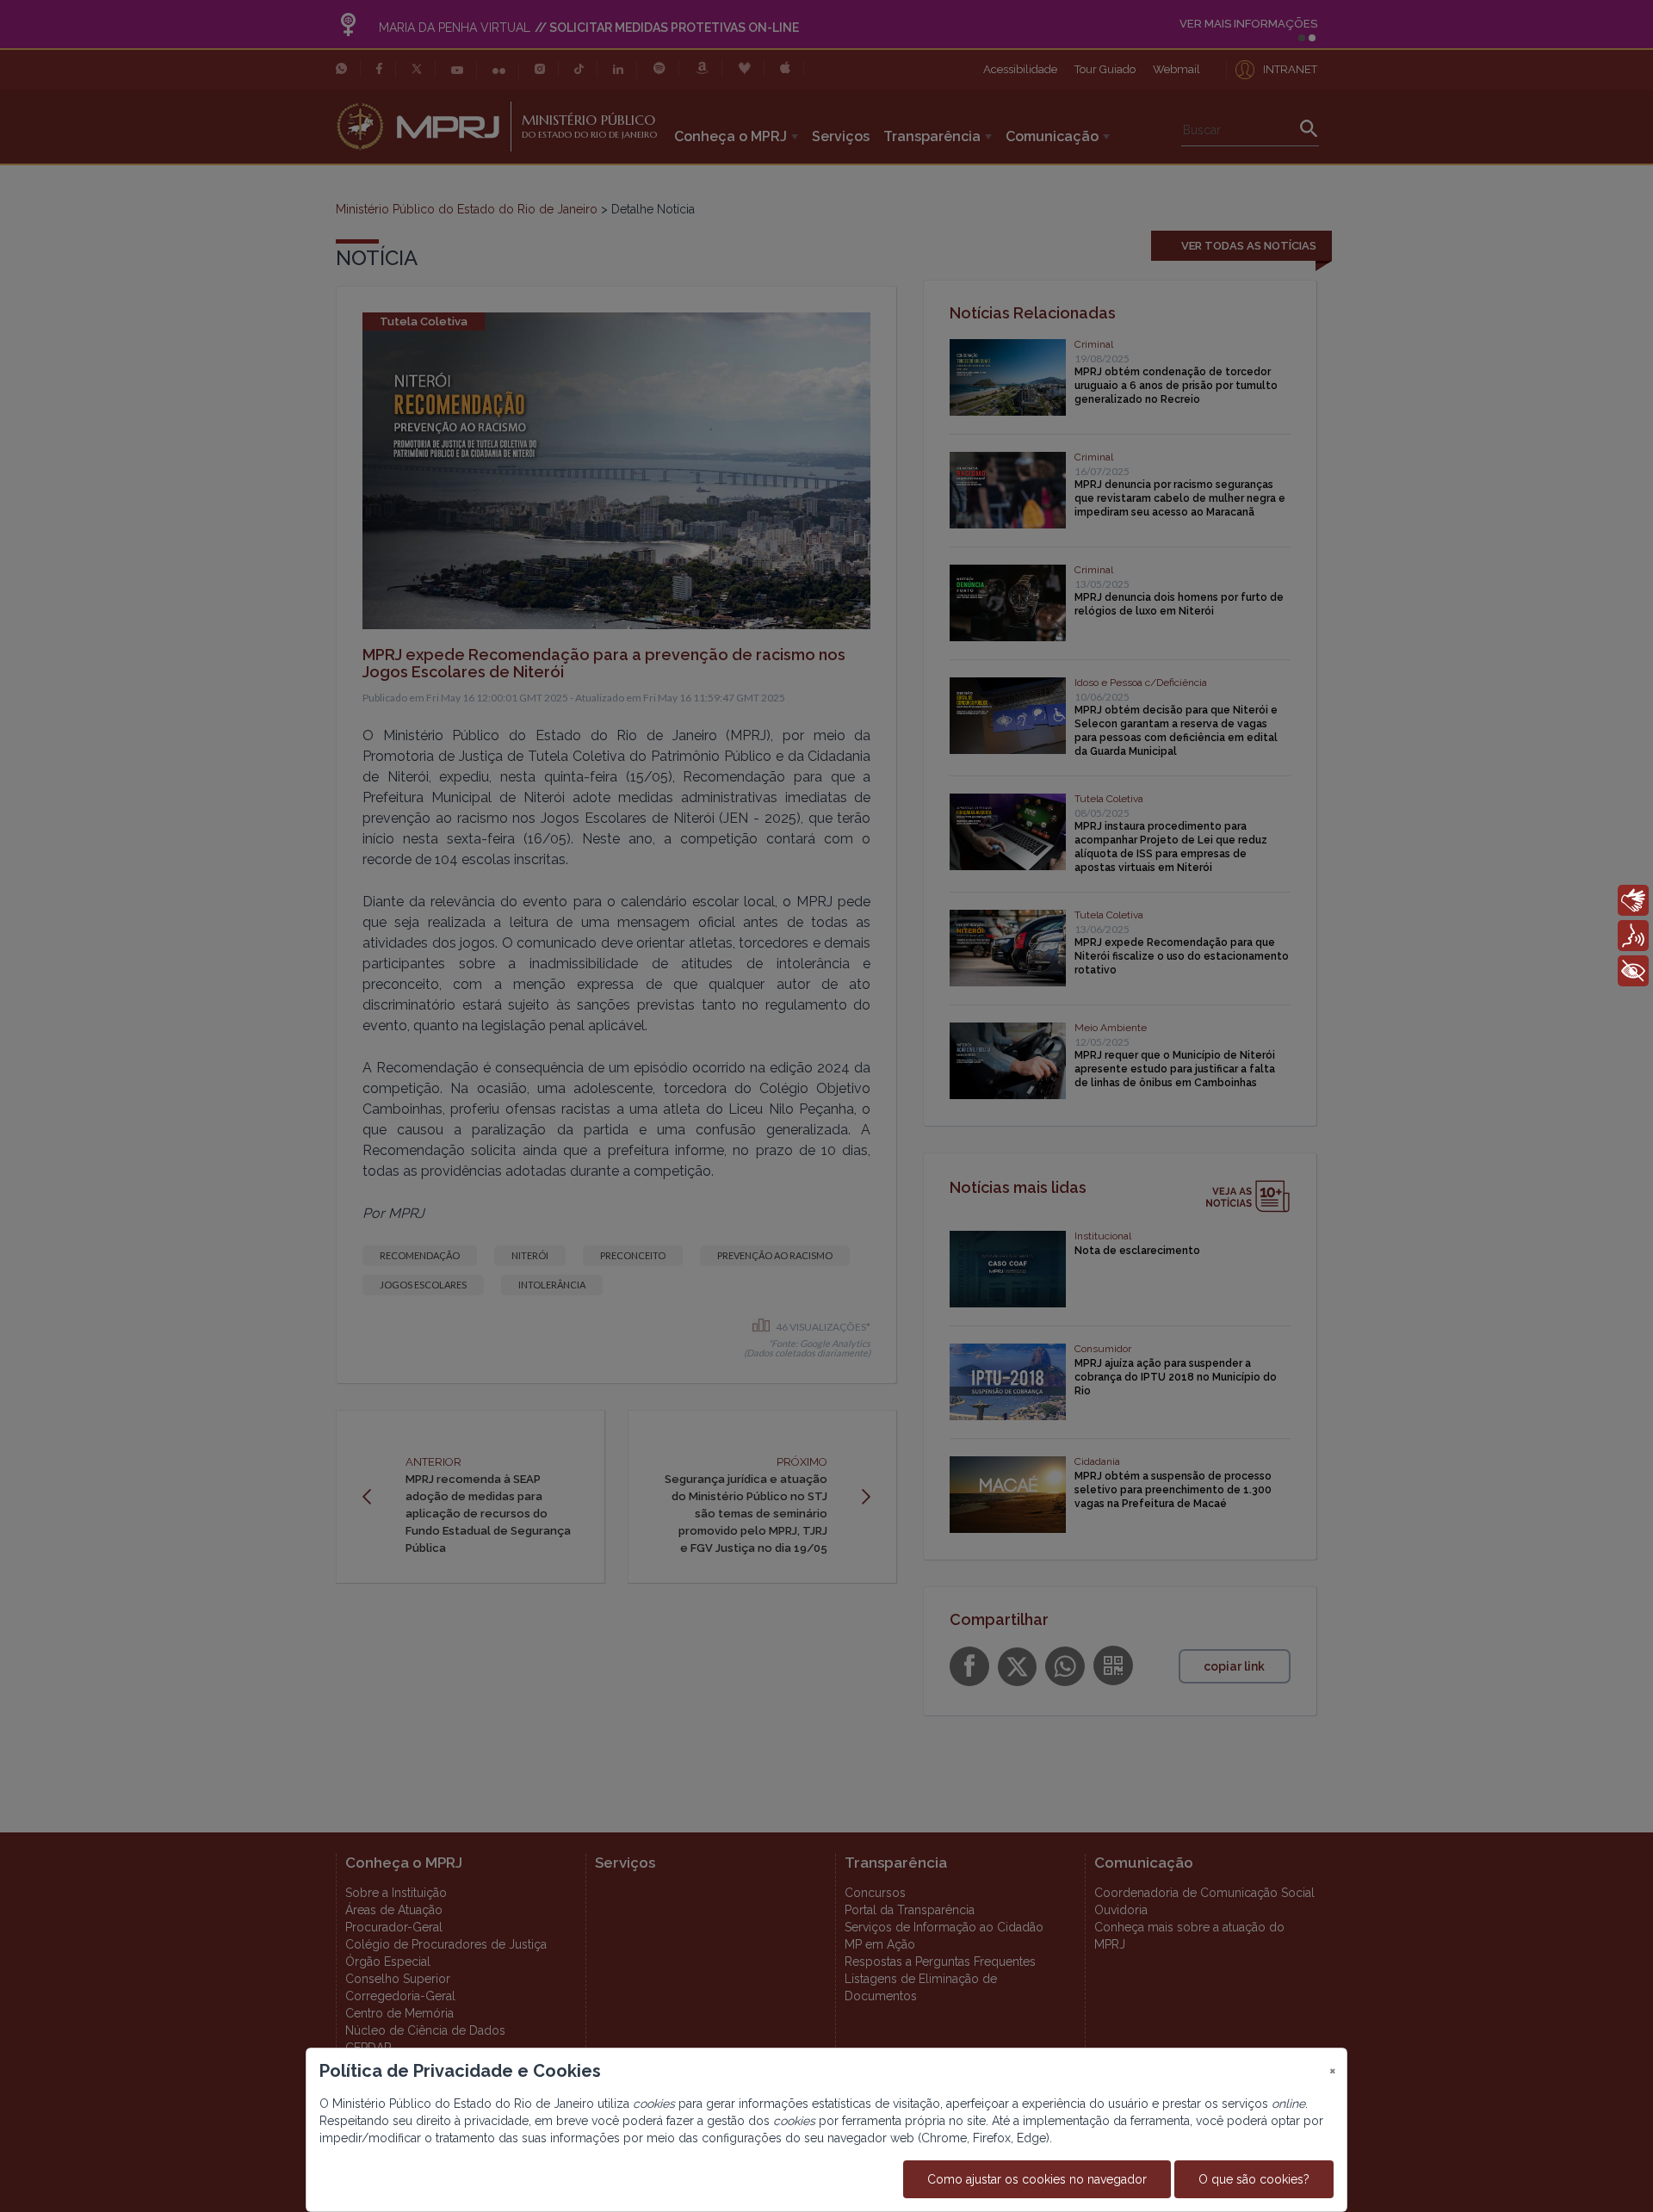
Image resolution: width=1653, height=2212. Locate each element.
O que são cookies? (1254, 2179)
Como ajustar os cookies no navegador (1037, 2179)
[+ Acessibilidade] (1633, 971)
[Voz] (1633, 936)
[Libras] (1633, 900)
